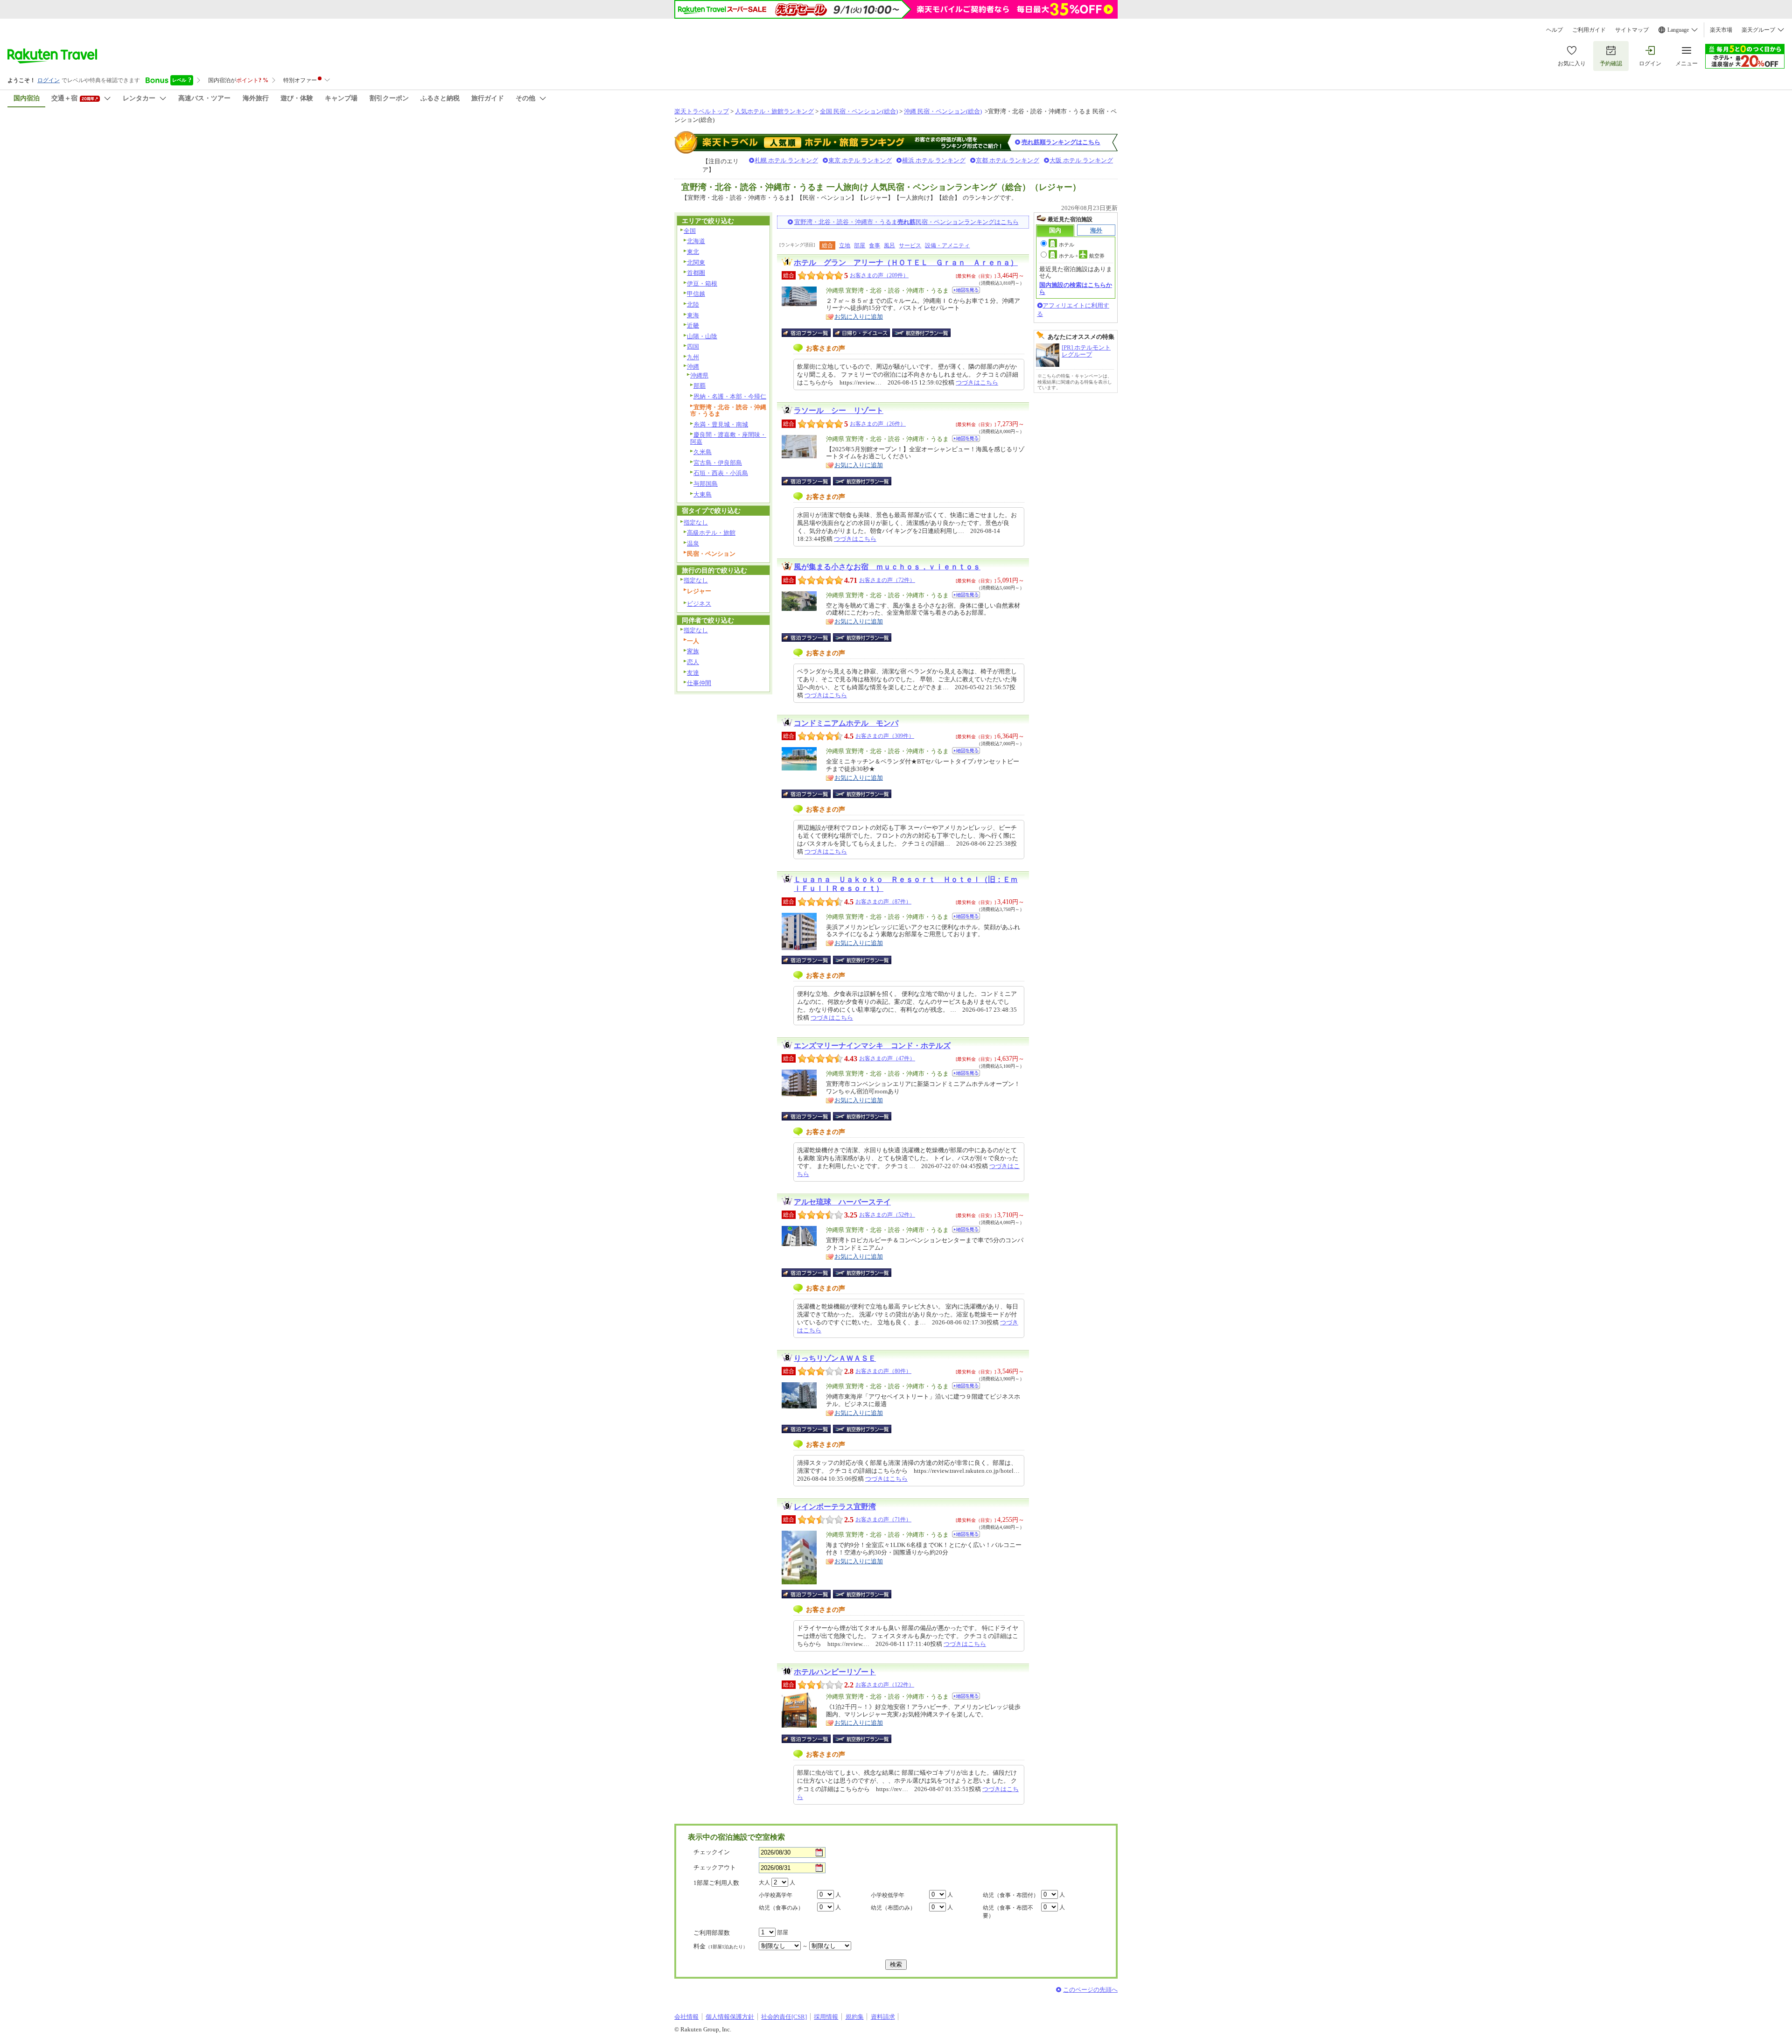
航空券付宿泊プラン (921, 333)
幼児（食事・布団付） (1011, 1895)
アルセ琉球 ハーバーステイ (842, 1202)
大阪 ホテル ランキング (1081, 160)
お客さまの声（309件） (885, 736)
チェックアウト (715, 1867)
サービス (910, 245)
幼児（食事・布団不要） (1008, 1912)
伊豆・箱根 (702, 283)
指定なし (696, 522)
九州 (693, 357)
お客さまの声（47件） (887, 1058)
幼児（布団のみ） (893, 1908)
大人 (764, 1883)
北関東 (696, 262)
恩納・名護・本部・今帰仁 (730, 396)
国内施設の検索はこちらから (1076, 288)
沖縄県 (699, 375)
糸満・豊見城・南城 (721, 424)
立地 (845, 245)
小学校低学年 (888, 1895)
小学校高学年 (776, 1895)
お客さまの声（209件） (879, 275)
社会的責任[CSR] (784, 2017)
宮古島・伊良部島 (718, 463)
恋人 (693, 662)
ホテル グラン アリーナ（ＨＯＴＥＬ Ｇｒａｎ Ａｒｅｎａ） (906, 262)
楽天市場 (1721, 30)
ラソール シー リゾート (839, 410)
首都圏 (696, 273)
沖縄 (693, 367)
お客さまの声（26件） (878, 424)
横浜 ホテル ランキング (934, 160)
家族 (693, 651)
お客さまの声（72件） (887, 580)
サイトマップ (1632, 30)
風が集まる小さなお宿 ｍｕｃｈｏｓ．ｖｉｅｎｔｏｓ (887, 567)
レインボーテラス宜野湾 (835, 1507)
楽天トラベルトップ (702, 111)
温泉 (693, 543)
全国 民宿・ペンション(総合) (859, 111)
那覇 (700, 386)
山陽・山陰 (702, 336)
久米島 (703, 452)
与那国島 (706, 484)
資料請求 (883, 2017)
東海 (693, 315)
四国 (693, 346)
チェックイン (712, 1852)
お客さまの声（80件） (883, 1371)
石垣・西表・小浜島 (721, 473)
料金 (721, 1946)
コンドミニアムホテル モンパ (846, 723)
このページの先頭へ (1090, 1990)
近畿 (693, 325)
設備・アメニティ (947, 245)
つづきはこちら (977, 382)
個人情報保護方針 (730, 2017)
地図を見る (966, 290)
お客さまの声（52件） (887, 1215)
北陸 (693, 304)
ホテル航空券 (1082, 256)
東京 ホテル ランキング (860, 160)
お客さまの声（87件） (883, 902)
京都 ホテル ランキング (1008, 160)
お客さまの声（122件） (885, 1685)
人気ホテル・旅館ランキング (774, 111)
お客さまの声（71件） (883, 1519)
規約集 (855, 2017)
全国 (690, 231)
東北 (693, 252)
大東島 (703, 494)
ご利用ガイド (1589, 30)
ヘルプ (1554, 30)
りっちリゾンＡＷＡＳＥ (835, 1358)
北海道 (696, 241)
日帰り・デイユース (862, 333)
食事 (875, 245)
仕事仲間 (699, 683)
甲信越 (696, 294)
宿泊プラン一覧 (811, 333)
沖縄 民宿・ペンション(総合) (943, 111)
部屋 (860, 245)
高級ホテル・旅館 (711, 533)
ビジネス (699, 604)
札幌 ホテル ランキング (786, 160)
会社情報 (686, 2017)
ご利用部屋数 (712, 1933)
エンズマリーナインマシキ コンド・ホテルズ (872, 1046)
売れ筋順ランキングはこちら (1061, 142)
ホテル (1067, 245)
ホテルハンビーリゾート (835, 1672)
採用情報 (826, 2017)
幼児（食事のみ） (781, 1908)
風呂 (889, 245)
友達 (693, 673)
